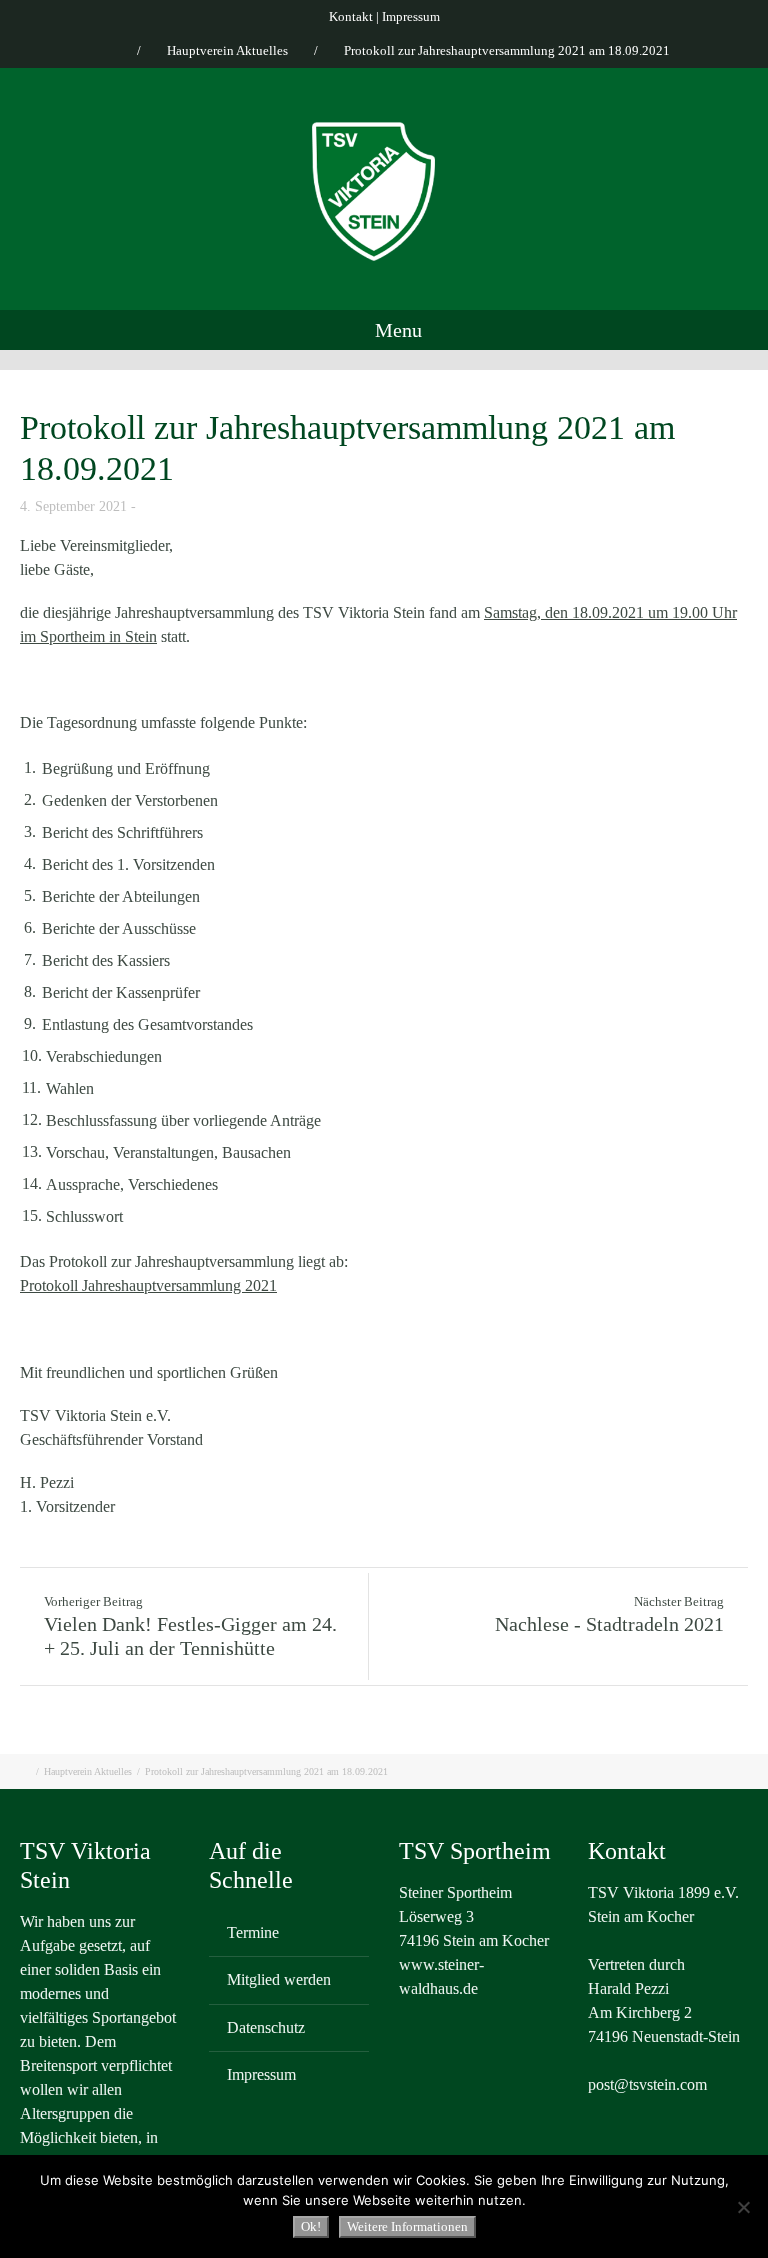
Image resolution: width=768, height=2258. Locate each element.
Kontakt (351, 16)
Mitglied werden (279, 1979)
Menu (396, 330)
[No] (743, 2207)
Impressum (411, 16)
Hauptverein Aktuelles (227, 50)
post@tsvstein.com (647, 2084)
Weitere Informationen (407, 2226)
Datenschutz (266, 2027)
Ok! (311, 2226)
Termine (253, 1932)
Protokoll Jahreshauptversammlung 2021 (148, 1285)
